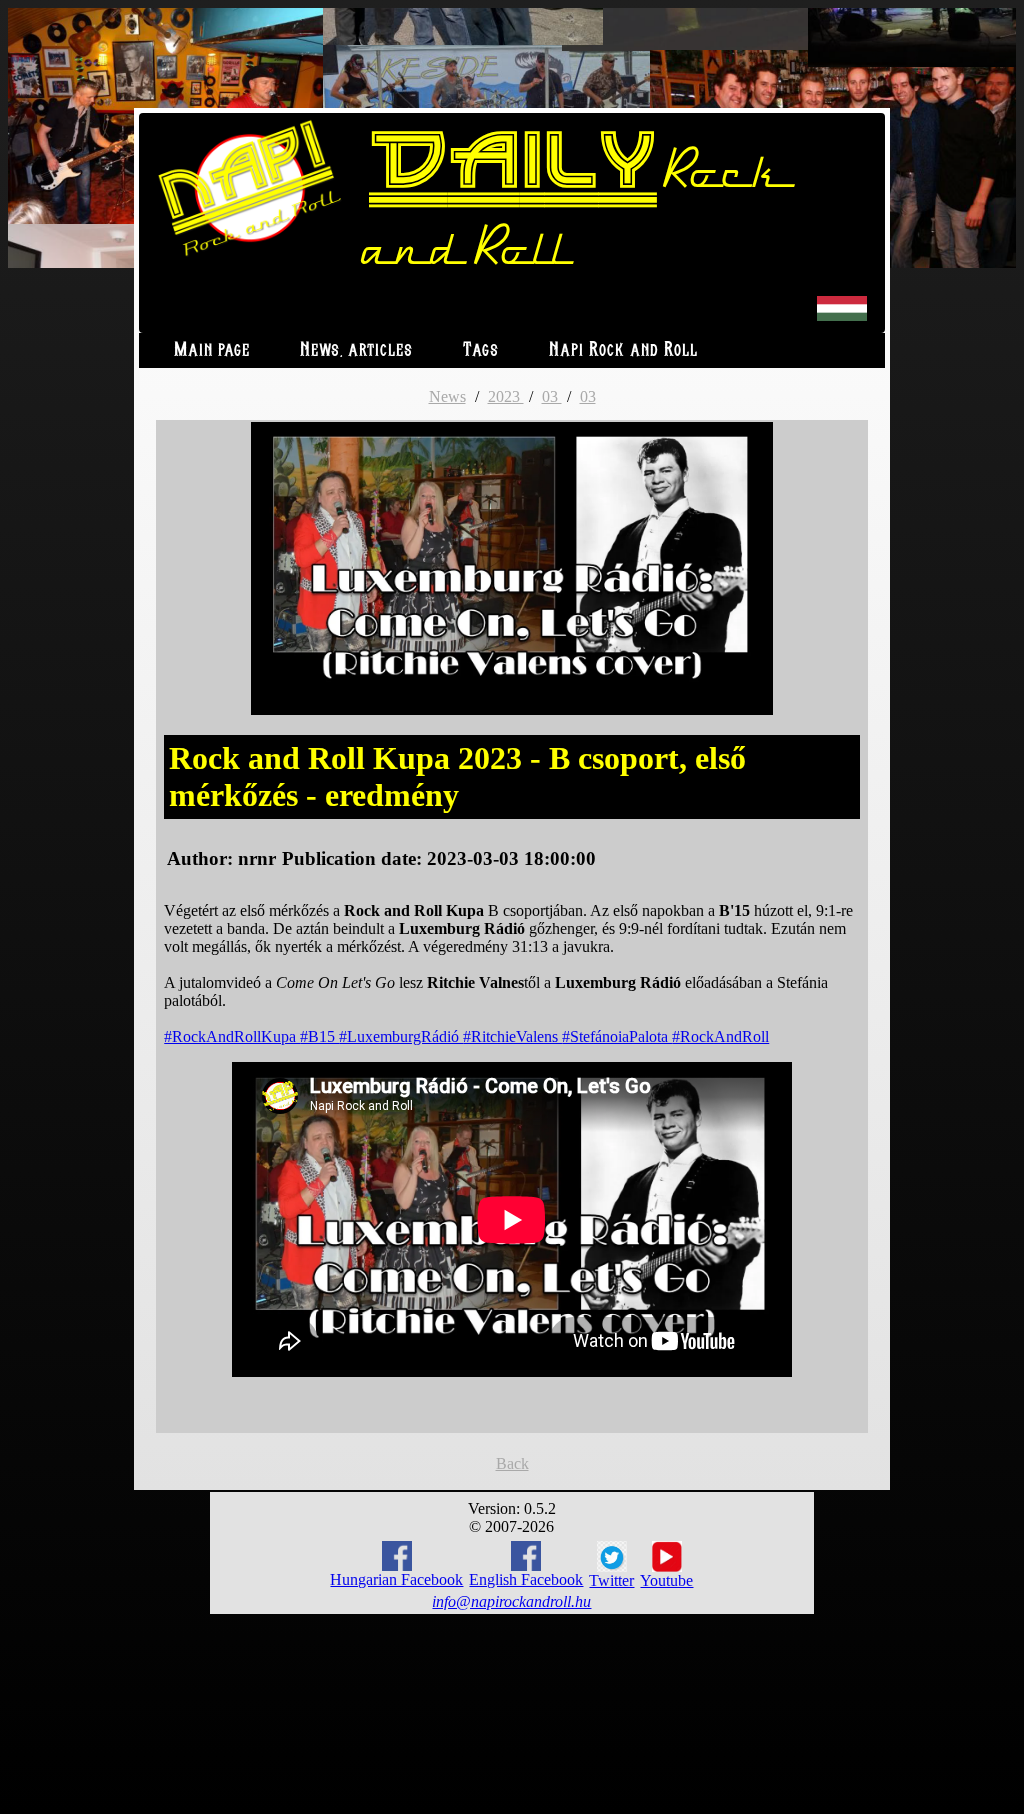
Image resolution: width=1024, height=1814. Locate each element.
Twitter (611, 1580)
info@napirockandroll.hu (511, 1601)
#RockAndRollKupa (232, 1036)
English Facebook (526, 1579)
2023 (506, 396)
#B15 (319, 1036)
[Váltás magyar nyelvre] (842, 316)
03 (552, 396)
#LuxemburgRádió (401, 1036)
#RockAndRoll (720, 1036)
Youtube (666, 1580)
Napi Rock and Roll (623, 350)
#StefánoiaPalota (617, 1036)
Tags (481, 350)
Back (512, 1463)
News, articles (356, 350)
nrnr (257, 858)
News (447, 396)
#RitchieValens (512, 1036)
